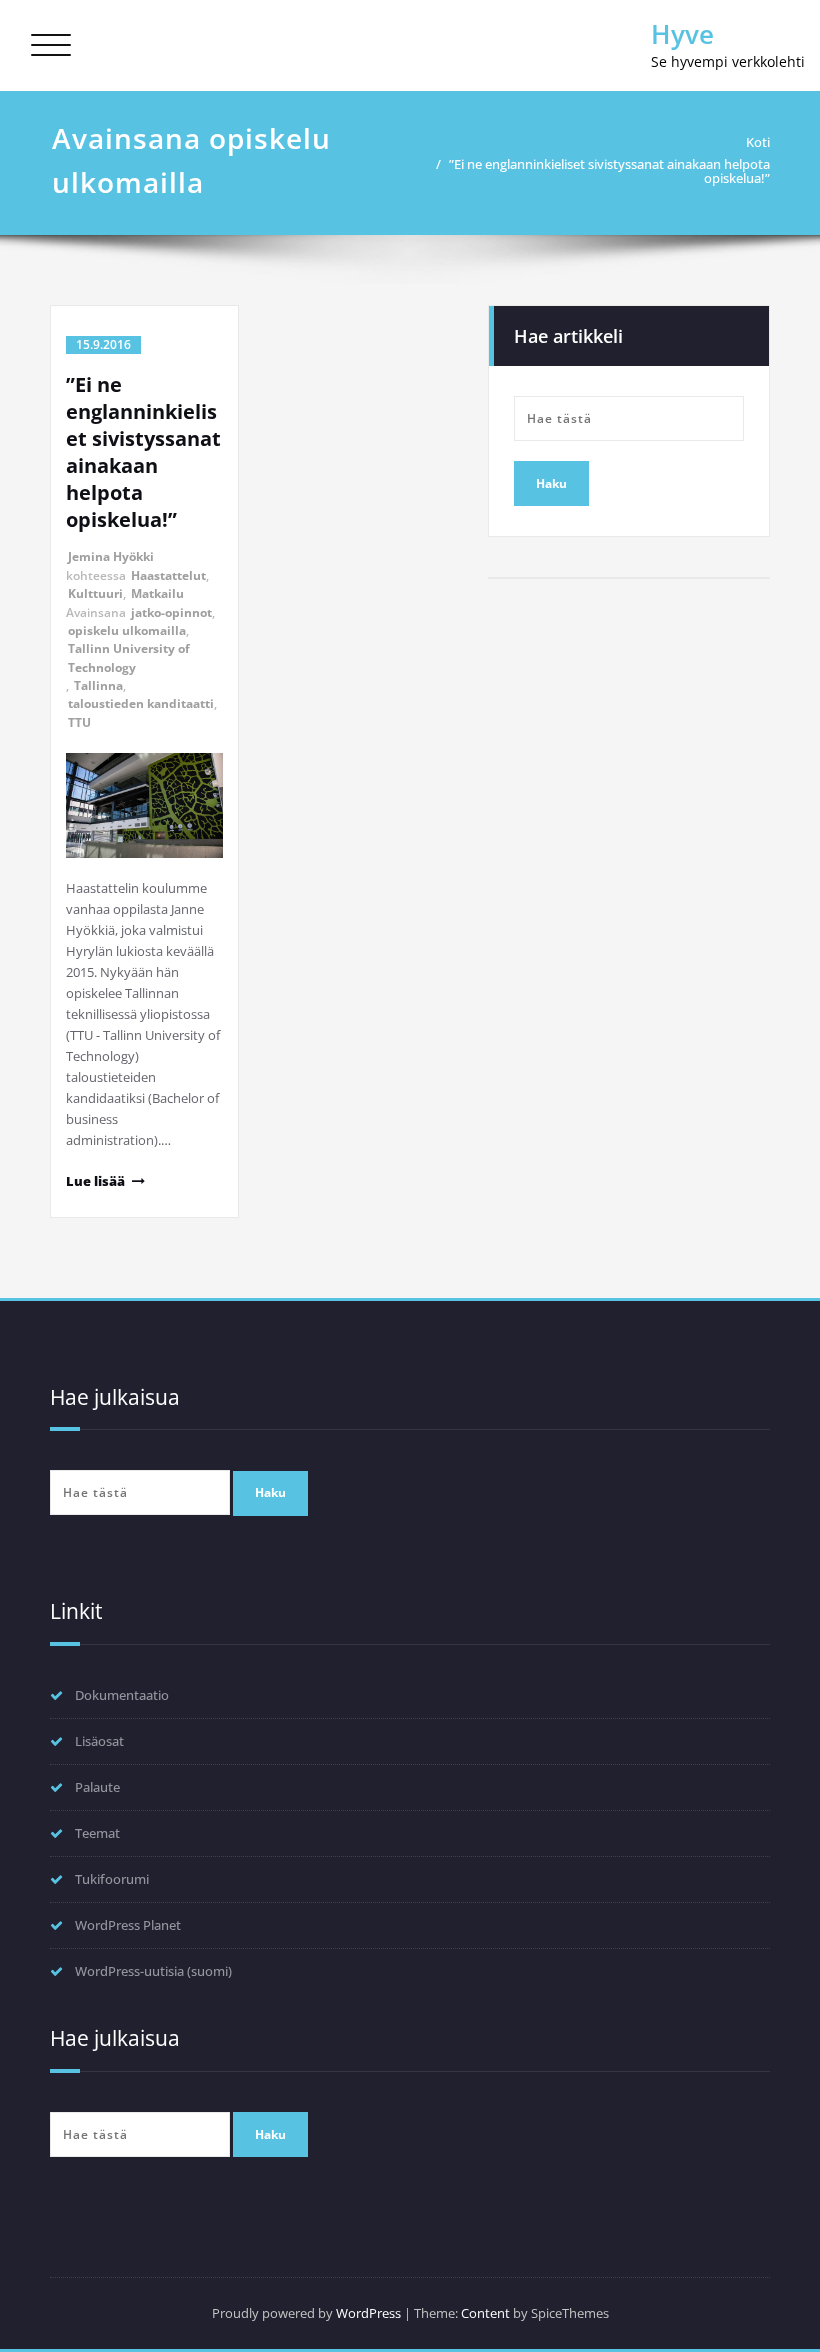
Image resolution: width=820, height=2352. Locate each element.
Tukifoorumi (112, 1879)
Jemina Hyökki (111, 556)
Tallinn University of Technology (129, 657)
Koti (758, 142)
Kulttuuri (95, 593)
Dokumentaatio (122, 1695)
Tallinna (98, 685)
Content (485, 2313)
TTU (79, 722)
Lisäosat (99, 1741)
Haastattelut (168, 575)
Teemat (97, 1833)
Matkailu (157, 593)
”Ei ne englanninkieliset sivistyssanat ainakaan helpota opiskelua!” (609, 171)
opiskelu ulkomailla (127, 630)
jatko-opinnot (171, 612)
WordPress (368, 2313)
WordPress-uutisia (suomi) (153, 1971)
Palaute (97, 1787)
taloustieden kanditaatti (141, 703)
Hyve (682, 34)
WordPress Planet (128, 1925)
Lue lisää (95, 1181)
